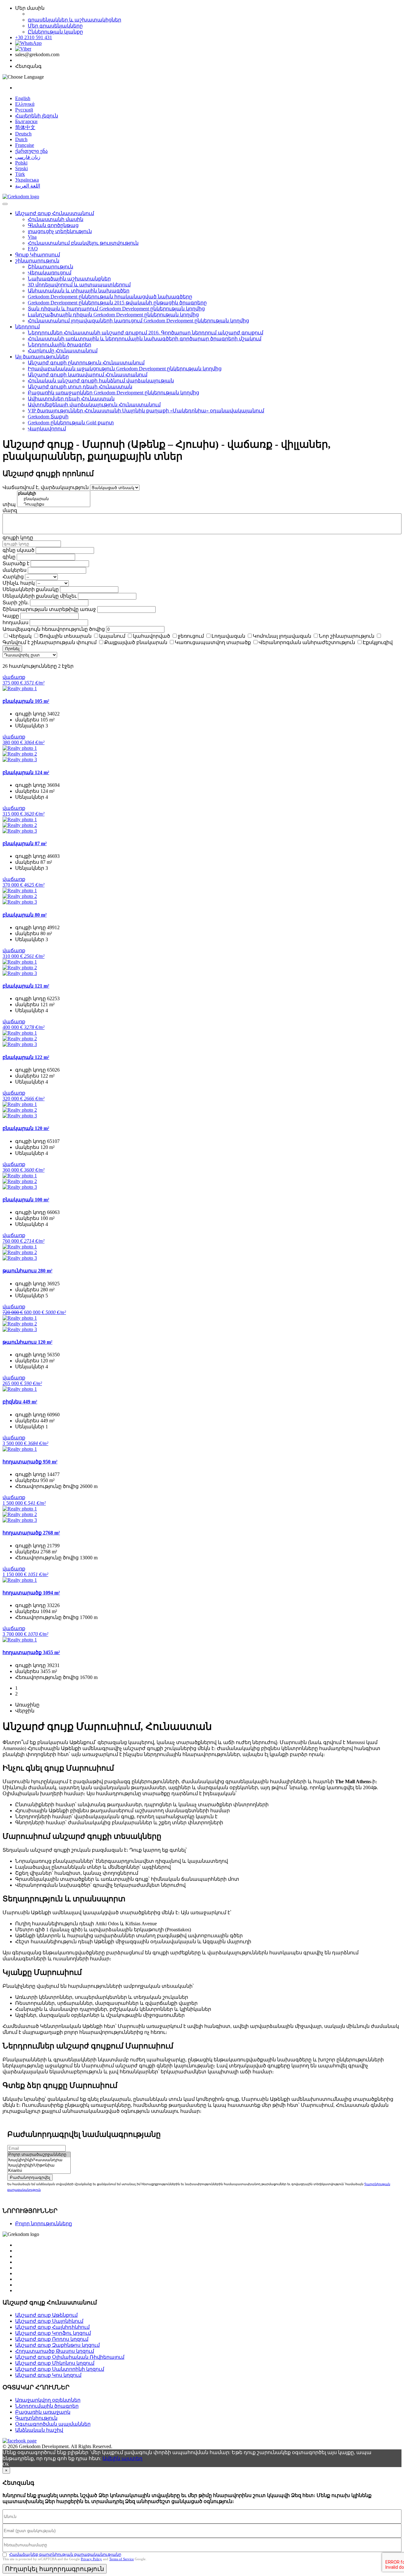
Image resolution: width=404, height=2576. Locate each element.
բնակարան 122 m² (26, 1057)
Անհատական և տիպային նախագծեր (79, 291)
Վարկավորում (47, 429)
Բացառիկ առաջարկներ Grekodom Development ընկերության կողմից (113, 393)
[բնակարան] (54, 499)
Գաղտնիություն (36, 2418)
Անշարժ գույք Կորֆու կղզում (53, 2333)
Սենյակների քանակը (31, 589)
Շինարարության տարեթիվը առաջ (49, 609)
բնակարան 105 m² (26, 701)
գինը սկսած (18, 550)
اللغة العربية (28, 186)
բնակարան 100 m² (26, 1200)
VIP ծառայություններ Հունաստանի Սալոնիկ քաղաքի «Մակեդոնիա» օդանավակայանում (146, 411)
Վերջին (25, 1711)
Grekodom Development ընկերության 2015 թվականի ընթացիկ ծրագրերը (117, 303)
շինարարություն (37, 261)
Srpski (21, 168)
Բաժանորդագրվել (30, 2177)
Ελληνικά (25, 104)
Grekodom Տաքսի (48, 417)
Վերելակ (20, 636)
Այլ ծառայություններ (42, 357)
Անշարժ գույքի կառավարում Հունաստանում (88, 375)
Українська (27, 180)
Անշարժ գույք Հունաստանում (55, 213)
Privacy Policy (91, 2559)
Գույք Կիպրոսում (38, 255)
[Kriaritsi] (39, 2171)
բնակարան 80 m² (25, 915)
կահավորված (151, 636)
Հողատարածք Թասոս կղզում (55, 2351)
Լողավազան (228, 636)
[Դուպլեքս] (54, 504)
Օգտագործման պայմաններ (53, 2424)
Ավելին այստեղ (122, 2458)
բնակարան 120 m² (26, 1128)
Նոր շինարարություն (347, 636)
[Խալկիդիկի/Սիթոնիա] (39, 2165)
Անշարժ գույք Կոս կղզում (48, 2375)
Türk (20, 174)
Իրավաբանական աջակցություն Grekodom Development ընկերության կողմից (125, 369)
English (23, 98)
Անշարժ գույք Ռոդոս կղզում (52, 2339)
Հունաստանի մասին (56, 219)
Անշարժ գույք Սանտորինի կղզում (60, 2369)
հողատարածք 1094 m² (31, 1593)
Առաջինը (27, 1705)
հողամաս (15, 622)
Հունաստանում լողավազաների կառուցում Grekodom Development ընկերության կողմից (138, 321)
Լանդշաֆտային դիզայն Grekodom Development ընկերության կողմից (113, 315)
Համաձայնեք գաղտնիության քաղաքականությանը (65, 2554)
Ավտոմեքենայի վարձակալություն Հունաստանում (94, 405)
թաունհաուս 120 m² (27, 1342)
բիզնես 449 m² (20, 1402)
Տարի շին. (16, 603)
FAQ (33, 249)
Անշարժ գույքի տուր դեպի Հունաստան (80, 387)
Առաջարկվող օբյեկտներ (48, 2400)
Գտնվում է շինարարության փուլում (50, 642)
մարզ (10, 510)
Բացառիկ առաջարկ (43, 2412)
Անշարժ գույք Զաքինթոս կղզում (57, 2345)
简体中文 (25, 127)
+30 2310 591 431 (34, 37)
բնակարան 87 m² (25, 843)
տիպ (9, 504)
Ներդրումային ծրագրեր (59, 345)
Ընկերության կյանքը (55, 32)
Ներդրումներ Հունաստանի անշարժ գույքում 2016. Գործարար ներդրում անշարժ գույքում (146, 333)
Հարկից (13, 577)
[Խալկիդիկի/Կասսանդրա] (39, 2160)
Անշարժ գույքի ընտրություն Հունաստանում (86, 363)
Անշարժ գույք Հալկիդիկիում (52, 2327)
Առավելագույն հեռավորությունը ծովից (54, 629)
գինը (9, 557)
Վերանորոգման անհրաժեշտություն (307, 642)
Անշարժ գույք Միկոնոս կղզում (55, 2363)
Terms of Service (122, 2559)
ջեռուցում (191, 636)
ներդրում (27, 327)
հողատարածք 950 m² (30, 1462)
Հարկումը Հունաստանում (63, 351)
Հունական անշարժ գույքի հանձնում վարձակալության (101, 381)
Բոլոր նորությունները (44, 2223)
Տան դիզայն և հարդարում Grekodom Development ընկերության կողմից (116, 309)
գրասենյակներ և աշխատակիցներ (74, 20)
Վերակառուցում (50, 273)
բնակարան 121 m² (26, 986)
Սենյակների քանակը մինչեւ (40, 596)
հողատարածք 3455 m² (31, 1652)
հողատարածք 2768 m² (31, 1533)
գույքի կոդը (18, 538)
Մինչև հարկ (19, 583)
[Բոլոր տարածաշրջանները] (39, 2155)
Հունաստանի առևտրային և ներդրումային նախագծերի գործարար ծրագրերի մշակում (145, 339)
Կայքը (11, 616)
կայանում (112, 636)
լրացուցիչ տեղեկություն (60, 231)
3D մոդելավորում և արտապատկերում (79, 285)
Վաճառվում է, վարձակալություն (46, 487)
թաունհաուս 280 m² (27, 1271)
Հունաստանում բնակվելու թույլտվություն (83, 243)
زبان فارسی (28, 157)
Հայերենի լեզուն (37, 116)
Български (26, 121)
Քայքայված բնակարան (136, 642)
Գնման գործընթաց (53, 225)
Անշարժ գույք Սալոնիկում (49, 2321)
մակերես (15, 570)
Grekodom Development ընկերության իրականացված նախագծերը (110, 297)
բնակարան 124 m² (26, 772)
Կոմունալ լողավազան (282, 636)
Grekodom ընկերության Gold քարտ (71, 423)
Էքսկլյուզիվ (378, 642)
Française (25, 145)
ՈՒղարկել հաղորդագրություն (55, 2569)
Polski (21, 163)
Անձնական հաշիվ (39, 2430)
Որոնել (12, 649)
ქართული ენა (31, 151)
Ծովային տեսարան (65, 636)
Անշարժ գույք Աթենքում (46, 2315)
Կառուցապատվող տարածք (213, 642)
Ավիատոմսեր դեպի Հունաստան (71, 399)
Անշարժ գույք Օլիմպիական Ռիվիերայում (70, 2357)
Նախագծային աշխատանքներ (69, 279)
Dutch (21, 139)
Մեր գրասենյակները (55, 26)
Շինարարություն (50, 267)
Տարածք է (16, 563)
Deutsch (23, 134)
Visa (32, 237)
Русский (24, 110)
